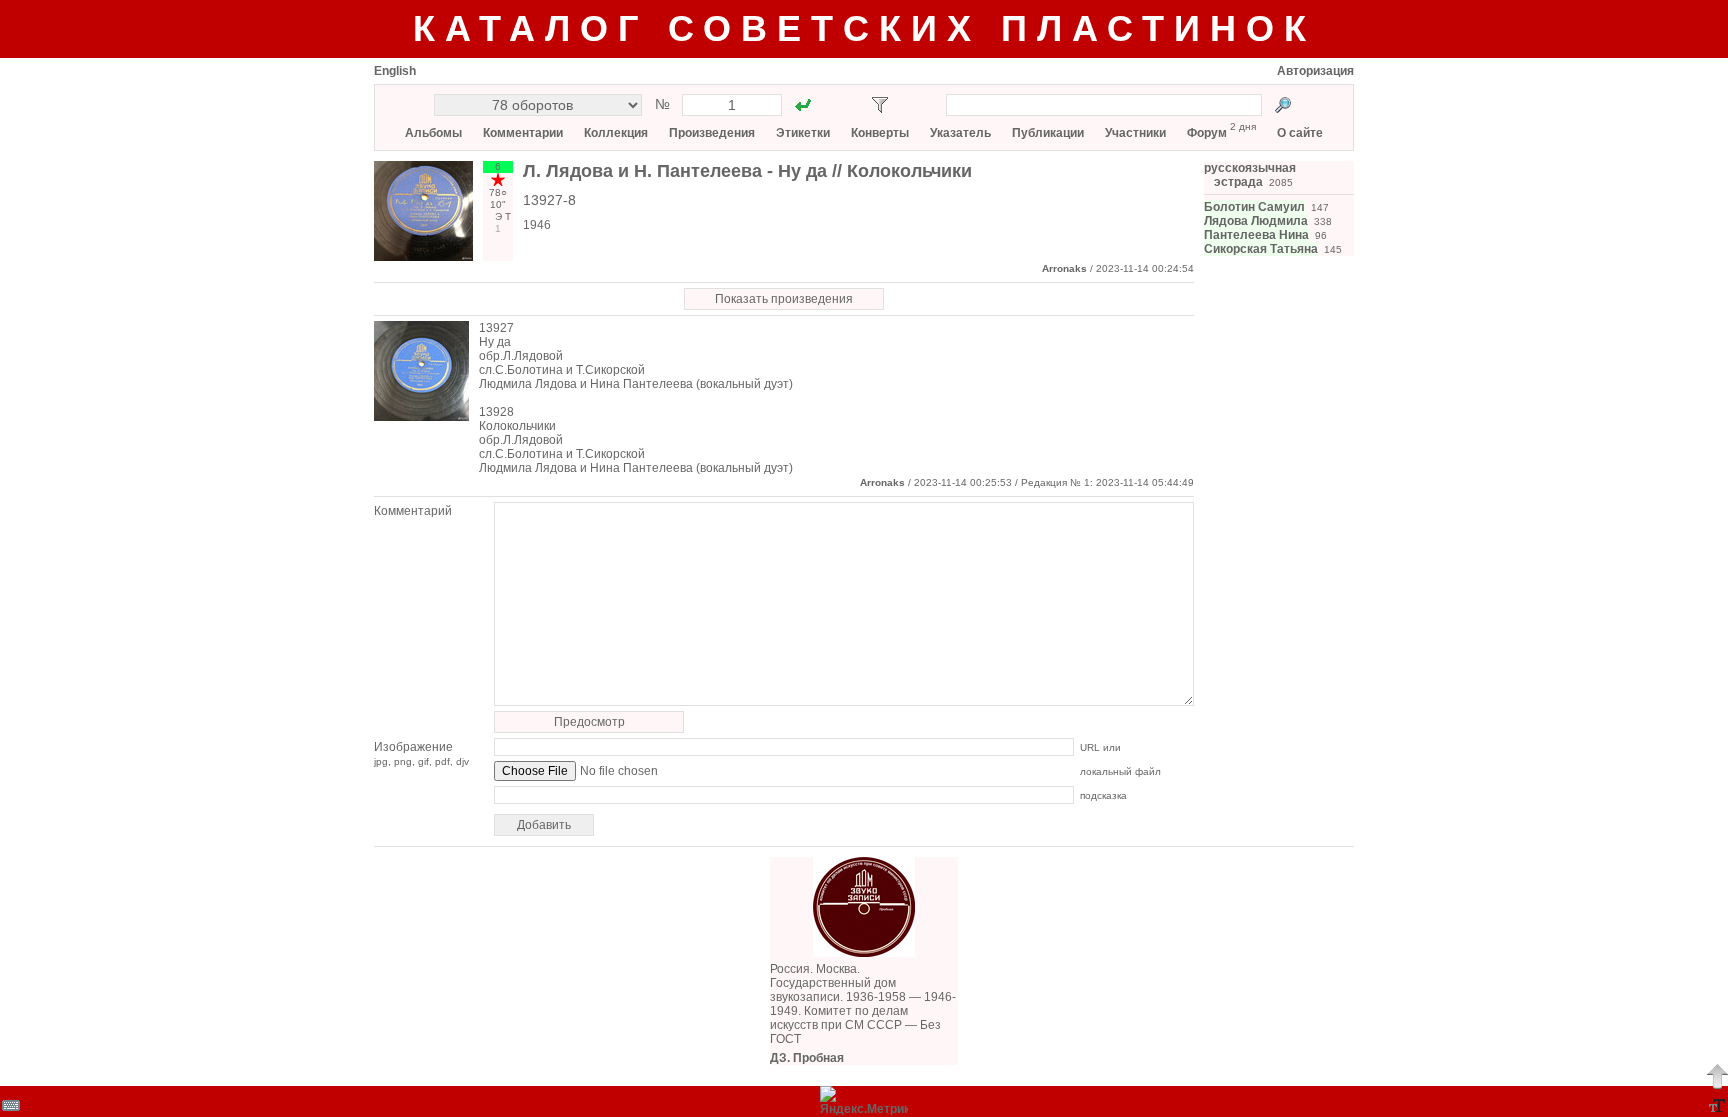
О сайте (1300, 133)
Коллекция (616, 133)
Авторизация (1315, 71)
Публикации (1048, 133)
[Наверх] (1717, 1076)
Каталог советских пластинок (864, 28)
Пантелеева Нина (1256, 235)
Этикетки (803, 133)
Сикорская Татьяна (1261, 249)
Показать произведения (784, 299)
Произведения (712, 133)
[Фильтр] (880, 105)
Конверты (880, 133)
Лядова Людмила (1256, 221)
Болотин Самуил (1254, 207)
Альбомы (433, 133)
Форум (1207, 133)
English (395, 71)
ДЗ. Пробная (807, 1058)
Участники (1135, 133)
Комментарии (523, 133)
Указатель (960, 133)
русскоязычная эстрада (1250, 175)
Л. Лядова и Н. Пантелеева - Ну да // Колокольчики (747, 171)
